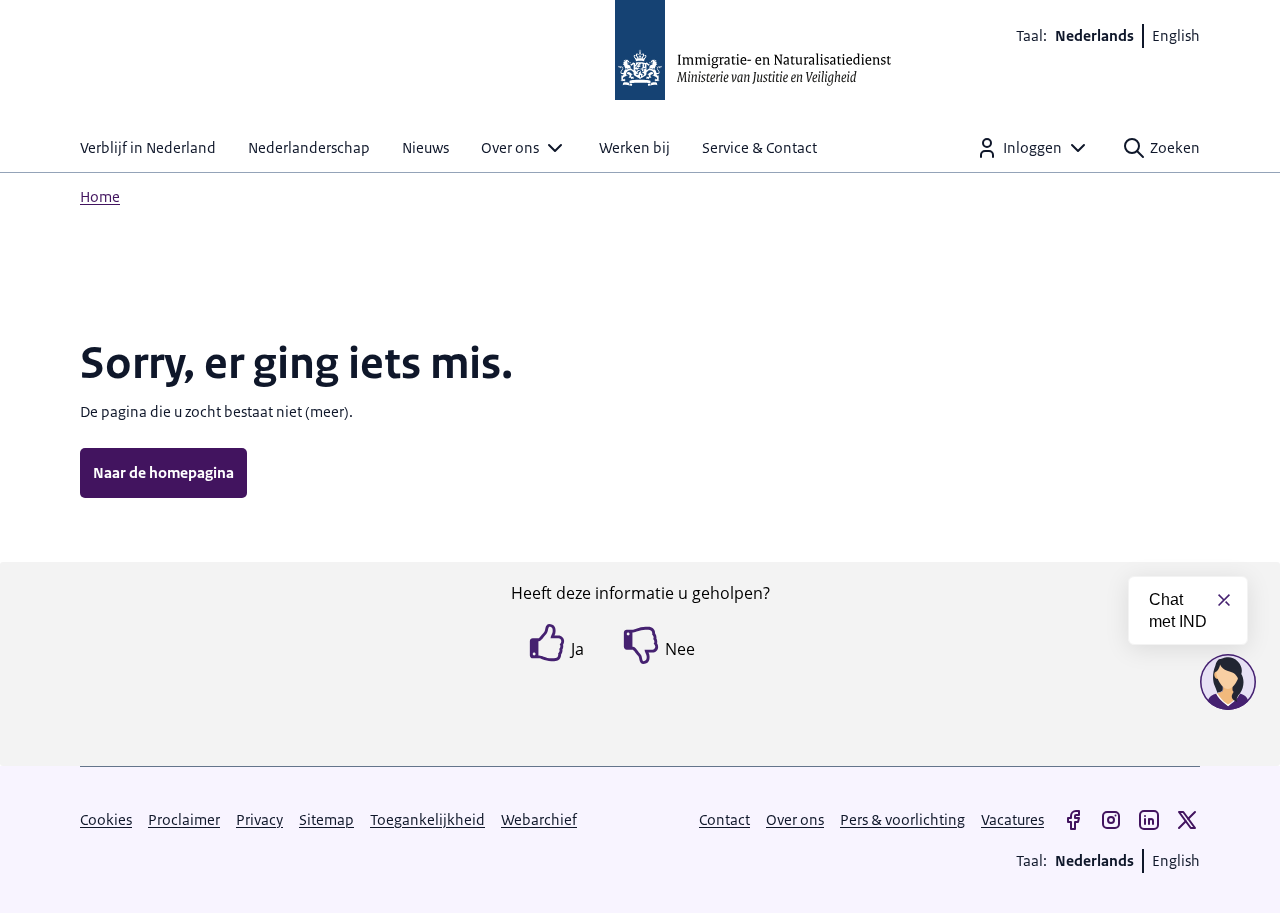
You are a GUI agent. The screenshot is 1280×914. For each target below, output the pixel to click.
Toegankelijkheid (427, 819)
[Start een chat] (1228, 682)
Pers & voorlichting (902, 819)
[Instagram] (1111, 820)
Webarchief (539, 819)
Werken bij (634, 147)
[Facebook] (1073, 820)
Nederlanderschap (309, 147)
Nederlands (1094, 35)
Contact (724, 819)
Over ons (510, 147)
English (1176, 35)
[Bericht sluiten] (1224, 600)
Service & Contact (759, 147)
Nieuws (425, 147)
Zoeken (1175, 147)
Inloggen (1032, 147)
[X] (1187, 820)
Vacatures (1012, 819)
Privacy (259, 819)
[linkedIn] (1149, 820)
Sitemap (326, 819)
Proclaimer (184, 819)
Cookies (106, 819)
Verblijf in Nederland (148, 147)
